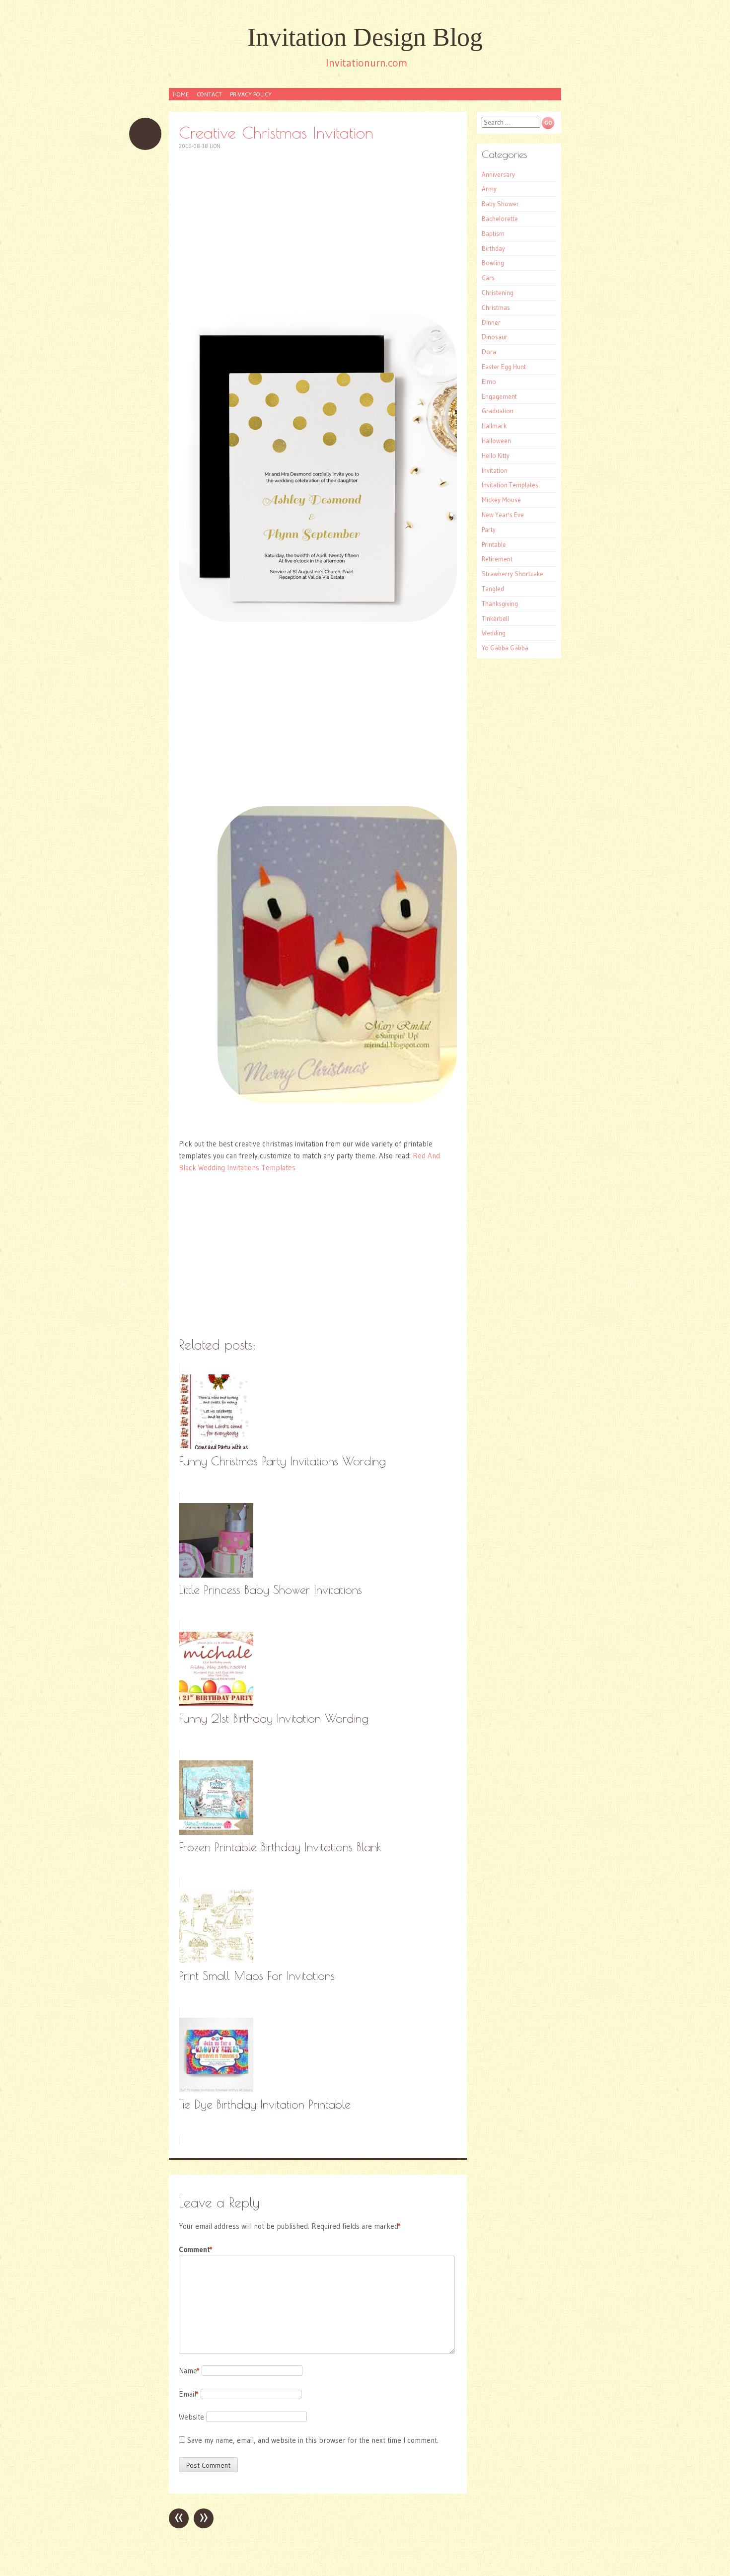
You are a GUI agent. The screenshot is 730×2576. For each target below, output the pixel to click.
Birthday (493, 248)
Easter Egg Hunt (504, 367)
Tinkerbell (495, 618)
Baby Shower (500, 204)
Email (189, 2394)
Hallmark (494, 426)
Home (181, 94)
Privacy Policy (251, 94)
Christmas (496, 307)
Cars (488, 278)
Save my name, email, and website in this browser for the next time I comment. (313, 2440)
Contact (209, 94)
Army (489, 189)
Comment (196, 2249)
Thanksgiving (500, 604)
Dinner (491, 322)
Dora (489, 352)
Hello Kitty (496, 455)
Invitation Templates (510, 485)
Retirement (497, 559)
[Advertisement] (318, 231)
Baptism (493, 233)
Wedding (494, 633)
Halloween (496, 441)
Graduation (498, 411)
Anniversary (498, 174)
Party (489, 530)
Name (189, 2371)
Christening (498, 293)
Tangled (493, 589)
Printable (494, 544)
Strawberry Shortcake (512, 574)
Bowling (493, 263)
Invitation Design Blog (365, 37)
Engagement (499, 396)
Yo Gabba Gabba (505, 648)
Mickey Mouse (501, 500)
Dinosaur (495, 337)
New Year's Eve (503, 515)
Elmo (489, 381)
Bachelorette (500, 219)
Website (191, 2417)
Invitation (495, 470)
